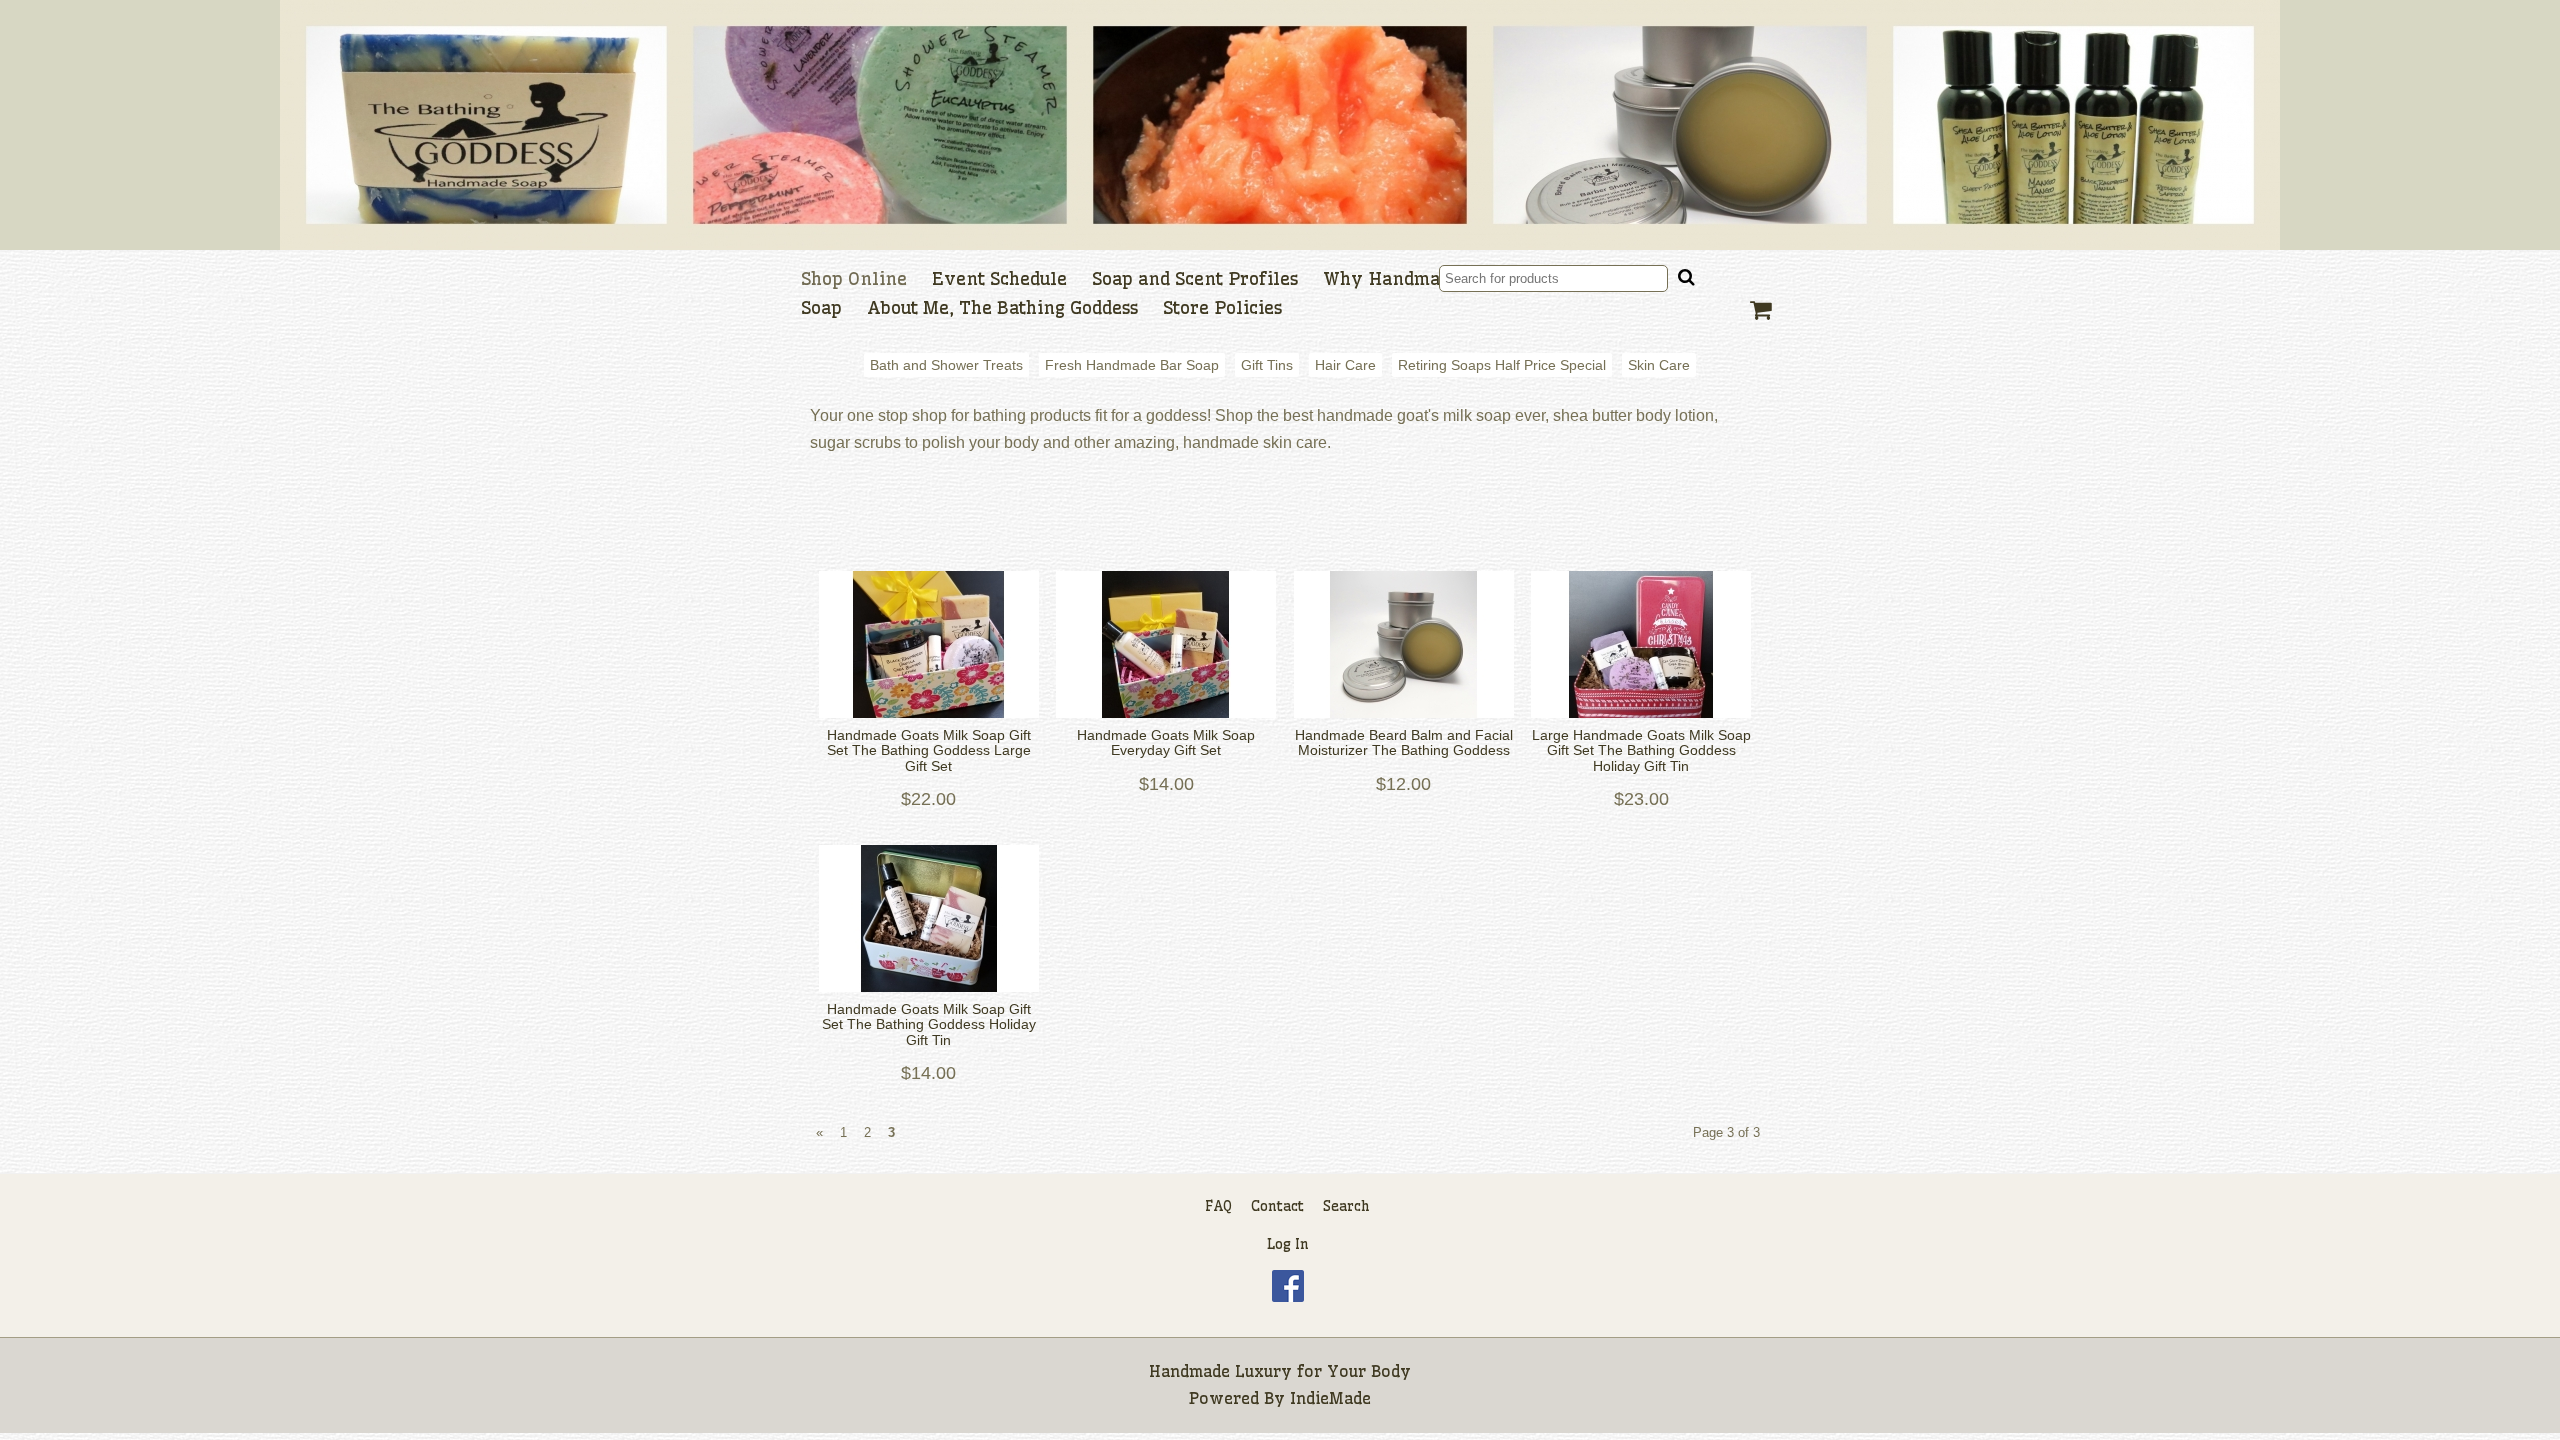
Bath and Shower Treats (946, 365)
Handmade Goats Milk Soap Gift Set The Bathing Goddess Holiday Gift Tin (929, 1025)
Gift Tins (1267, 365)
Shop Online (854, 279)
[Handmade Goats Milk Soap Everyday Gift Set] (1167, 644)
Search (1346, 1206)
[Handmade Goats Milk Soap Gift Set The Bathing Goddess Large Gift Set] (929, 644)
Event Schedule (999, 279)
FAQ (1218, 1206)
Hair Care (1345, 365)
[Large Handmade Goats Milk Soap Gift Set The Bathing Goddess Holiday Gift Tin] (1642, 644)
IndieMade (1330, 1398)
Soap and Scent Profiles (1195, 279)
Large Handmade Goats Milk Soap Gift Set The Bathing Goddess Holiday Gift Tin (1641, 751)
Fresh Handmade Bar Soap (1132, 365)
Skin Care (1659, 365)
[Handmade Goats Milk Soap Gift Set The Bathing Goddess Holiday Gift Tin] (929, 918)
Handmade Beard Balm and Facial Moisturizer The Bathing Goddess (1404, 743)
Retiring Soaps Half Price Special (1502, 365)
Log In (1288, 1244)
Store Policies (1222, 308)
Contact (1277, 1206)
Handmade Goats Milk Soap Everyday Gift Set (1166, 743)
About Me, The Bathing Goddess (1002, 308)
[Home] (1280, 125)
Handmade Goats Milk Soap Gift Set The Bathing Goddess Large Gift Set (929, 751)
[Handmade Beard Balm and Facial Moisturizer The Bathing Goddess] (1404, 644)
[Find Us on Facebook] (1288, 1297)
